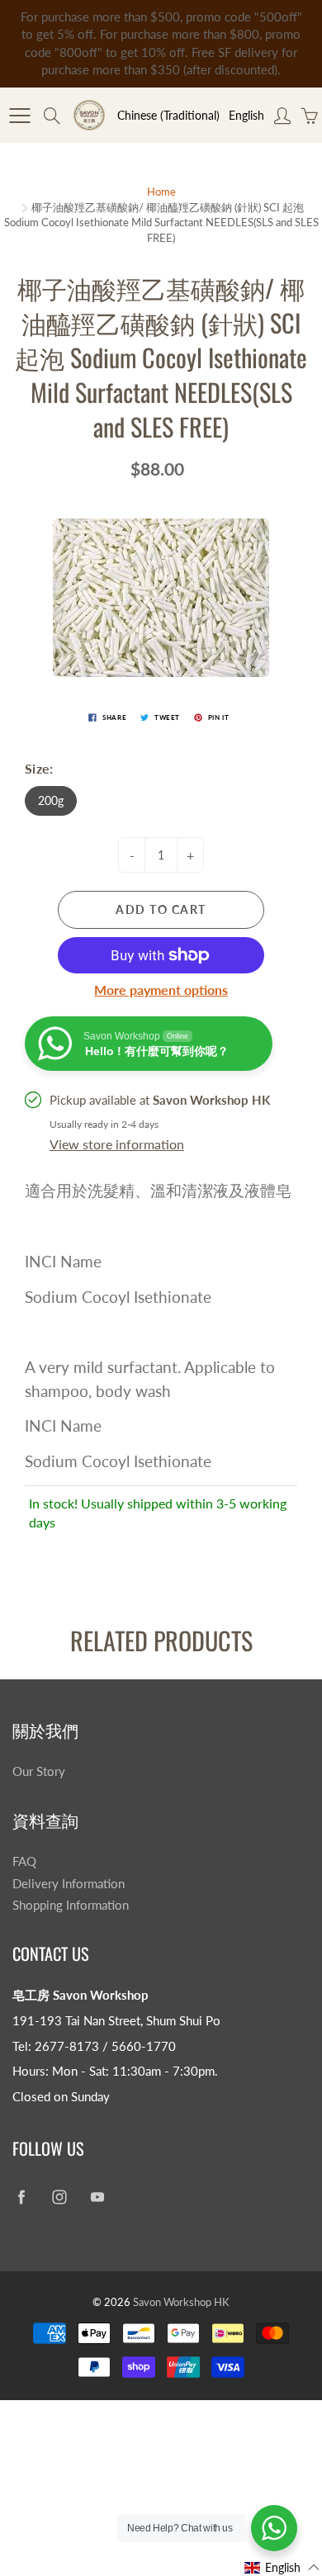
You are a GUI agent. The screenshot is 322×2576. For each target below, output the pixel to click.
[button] (282, 2567)
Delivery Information (69, 1884)
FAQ (24, 1861)
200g (51, 800)
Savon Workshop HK (181, 2302)
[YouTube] (97, 2197)
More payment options (161, 990)
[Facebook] (21, 2197)
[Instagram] (59, 2197)
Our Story (39, 1771)
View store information (117, 1144)
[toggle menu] (19, 116)
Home (161, 192)
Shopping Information (71, 1905)
